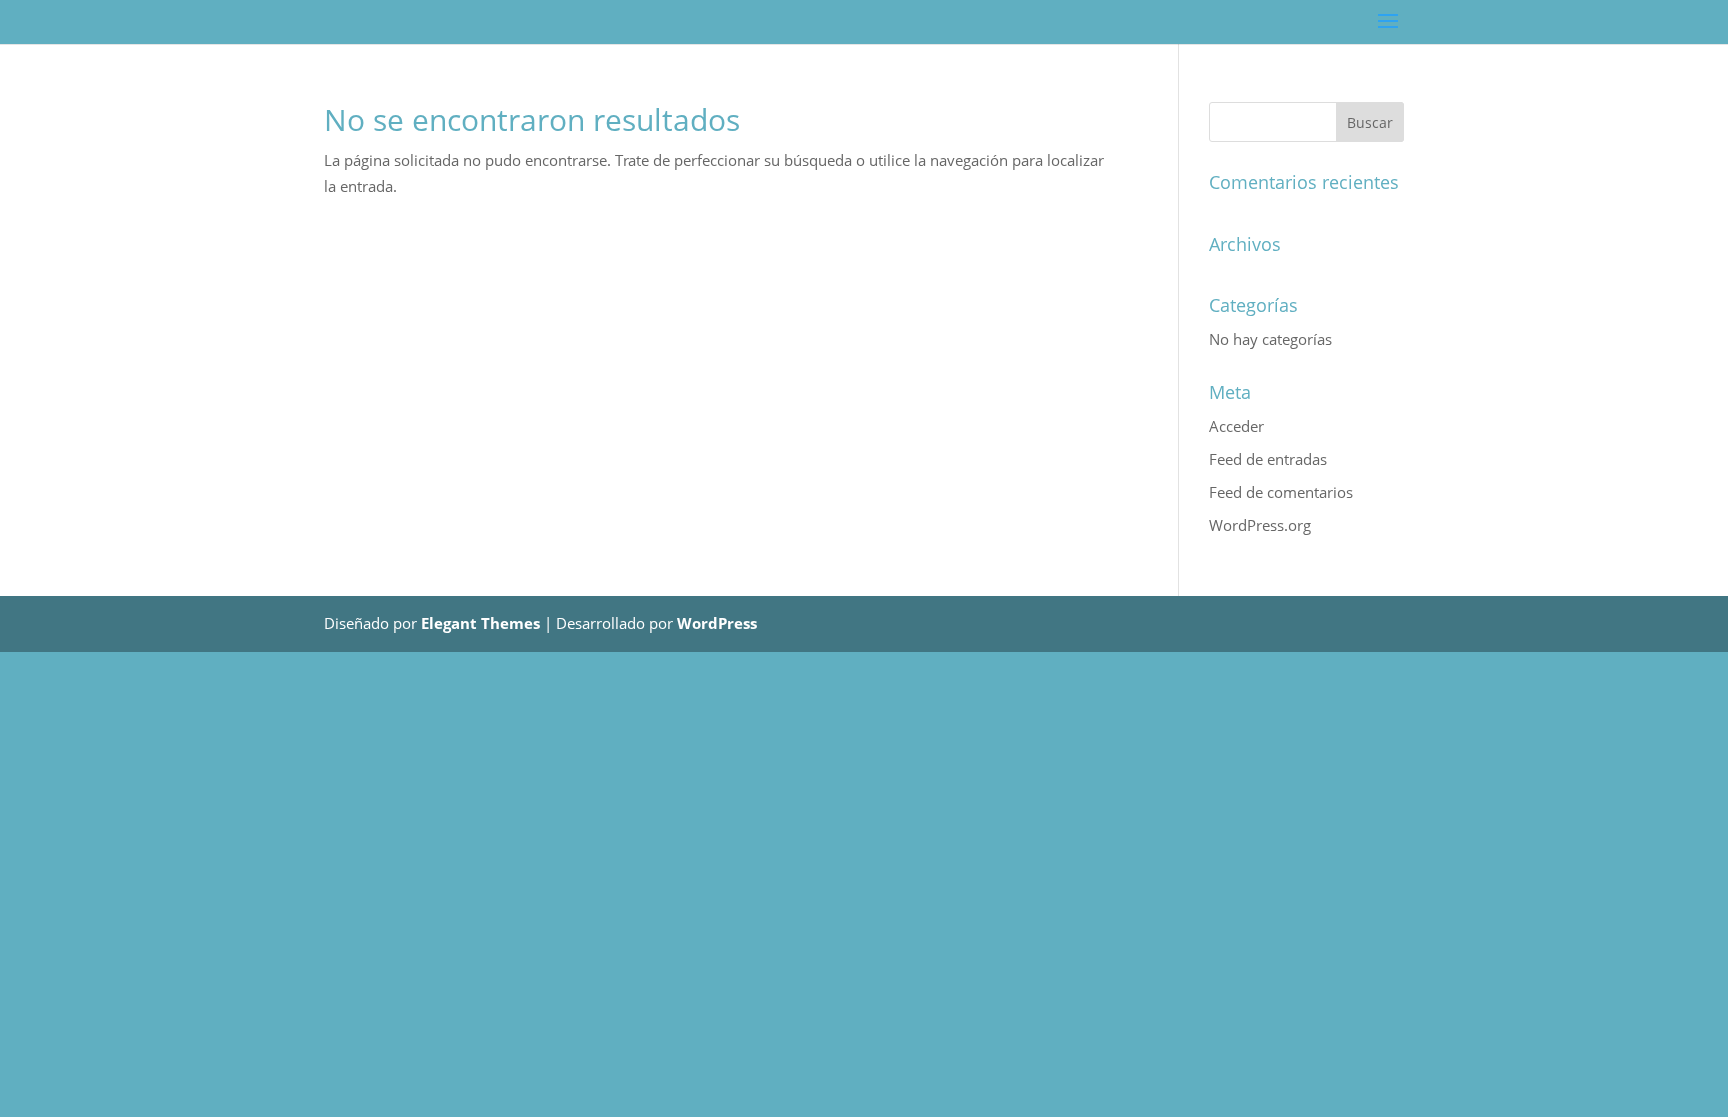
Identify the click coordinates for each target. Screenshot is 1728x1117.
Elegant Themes (480, 623)
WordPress (717, 623)
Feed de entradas (1268, 459)
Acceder (1236, 426)
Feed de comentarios (1281, 492)
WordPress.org (1260, 525)
